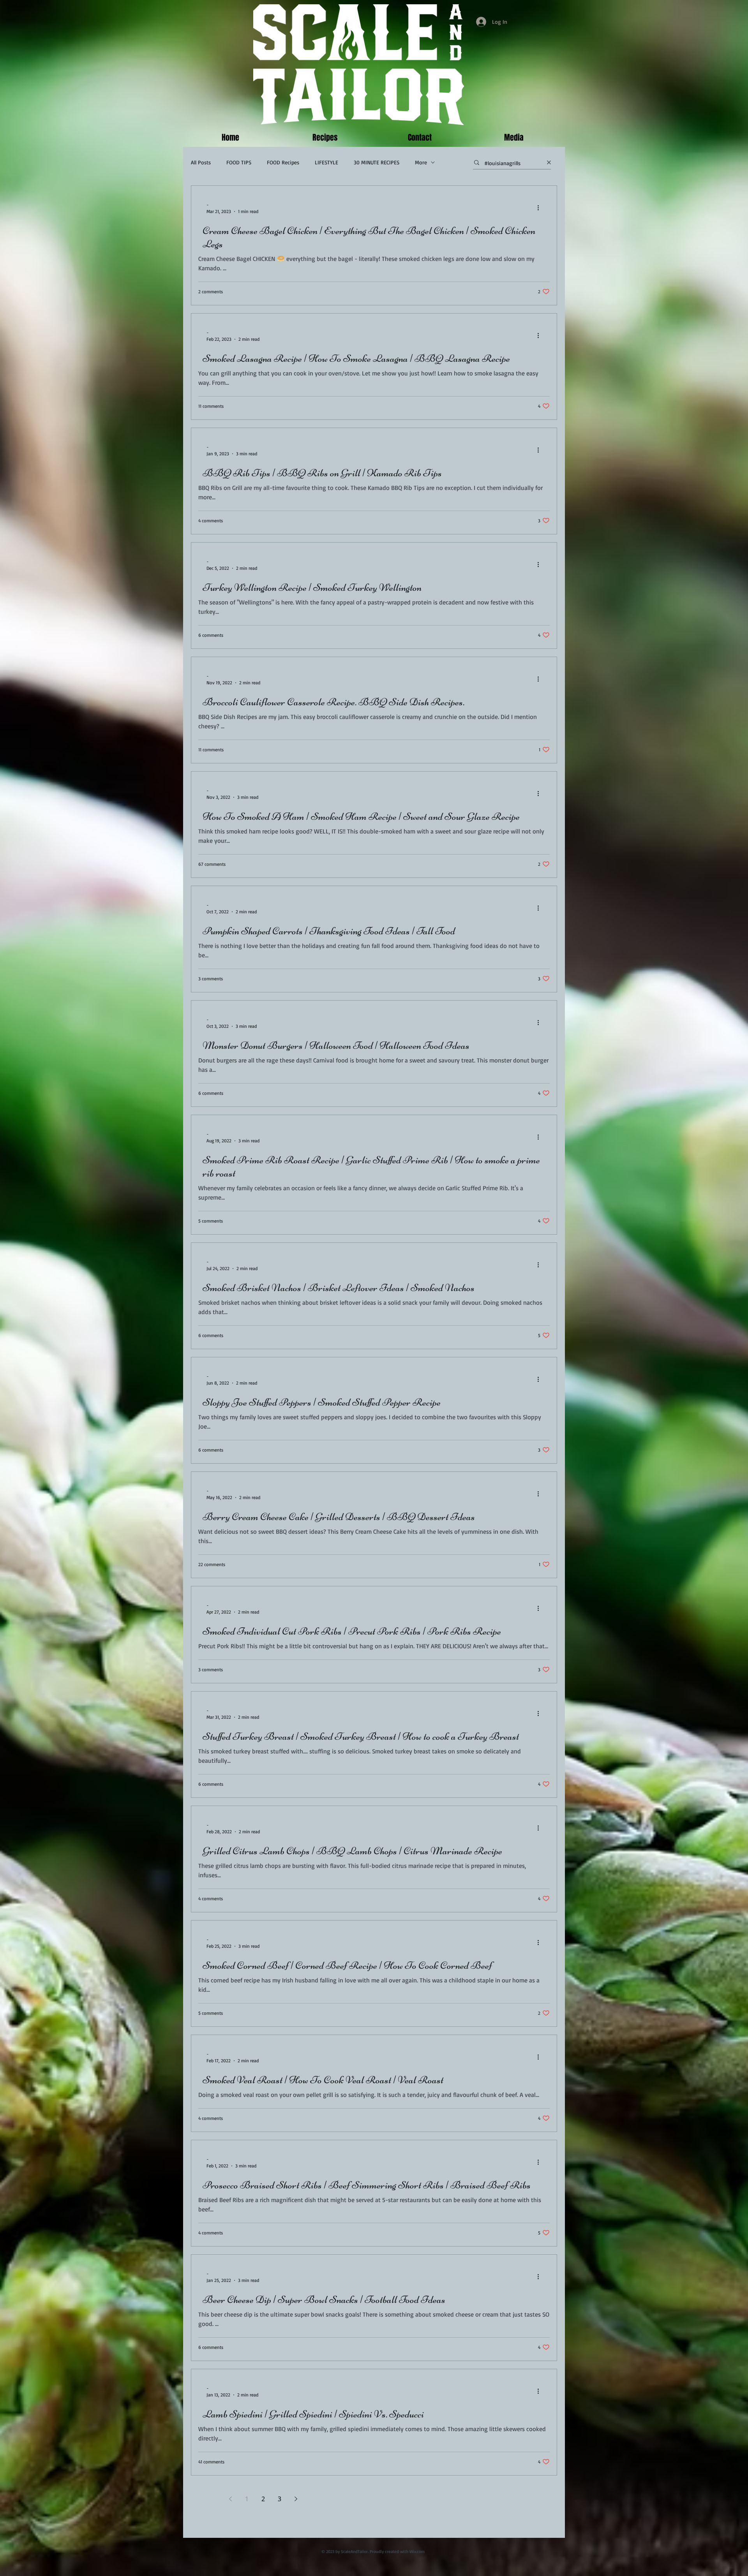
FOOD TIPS (239, 162)
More (421, 162)
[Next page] (296, 2499)
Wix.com (417, 2551)
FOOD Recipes (283, 162)
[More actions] (541, 208)
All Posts (201, 162)
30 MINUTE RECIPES (377, 162)
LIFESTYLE (326, 162)
